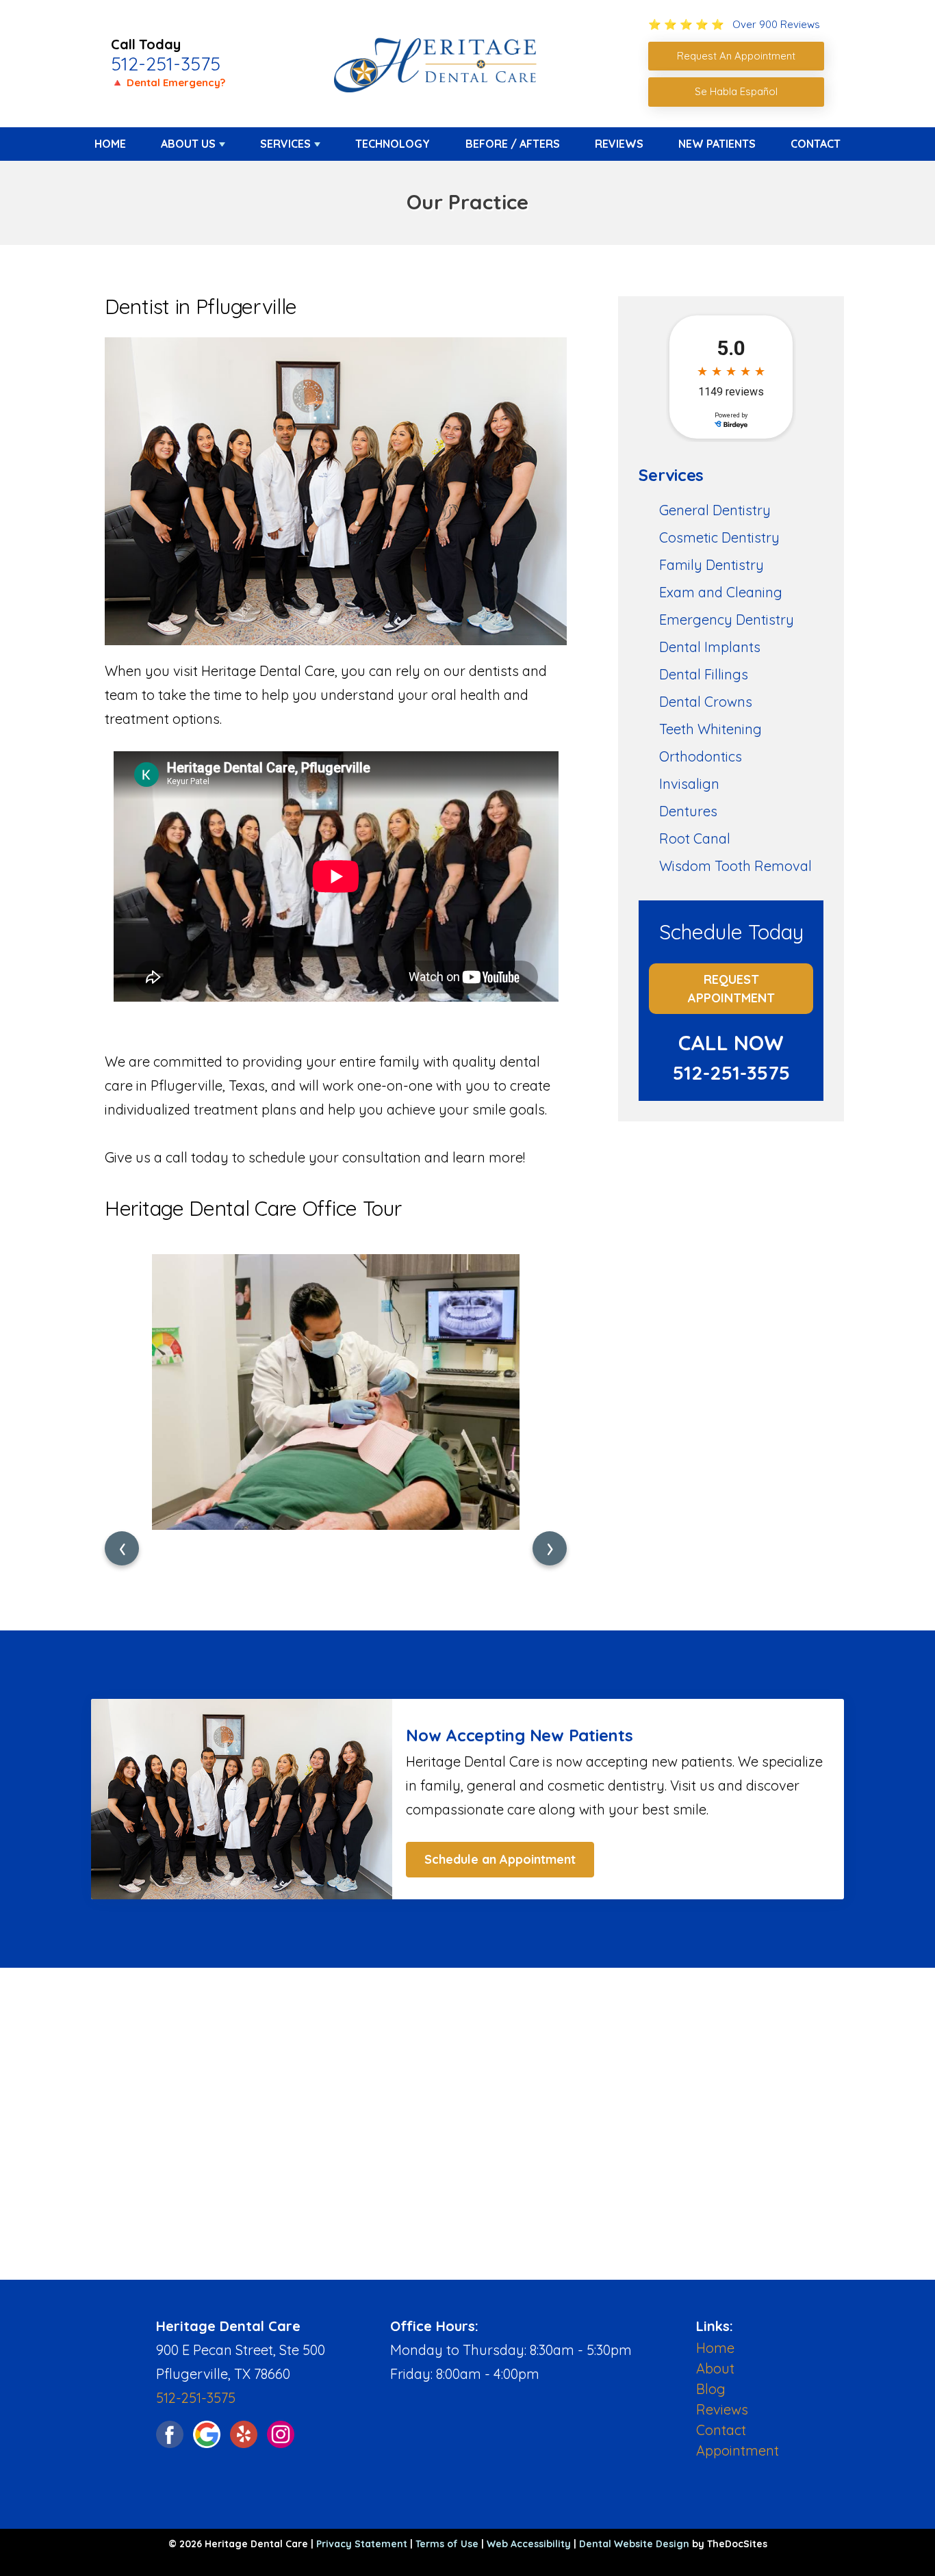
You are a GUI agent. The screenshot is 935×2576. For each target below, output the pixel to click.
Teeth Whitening (710, 729)
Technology (393, 144)
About (715, 2368)
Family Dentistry (712, 565)
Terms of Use (447, 2544)
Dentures (688, 811)
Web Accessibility (529, 2544)
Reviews (619, 144)
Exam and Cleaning (721, 592)
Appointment (738, 2450)
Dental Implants (710, 647)
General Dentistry (715, 510)
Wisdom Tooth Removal (735, 866)
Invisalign (689, 784)
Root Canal (695, 838)
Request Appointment (731, 989)
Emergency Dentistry (727, 620)
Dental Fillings (704, 674)
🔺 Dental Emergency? (168, 82)
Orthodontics (701, 756)
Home (110, 144)
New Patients (717, 144)
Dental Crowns (706, 702)
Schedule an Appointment (500, 1859)
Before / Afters (513, 144)
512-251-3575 (166, 64)
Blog (711, 2389)
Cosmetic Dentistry (719, 537)
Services (285, 144)
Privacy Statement (362, 2544)
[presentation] (122, 1548)
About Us (188, 144)
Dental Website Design (634, 2544)
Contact (816, 144)
